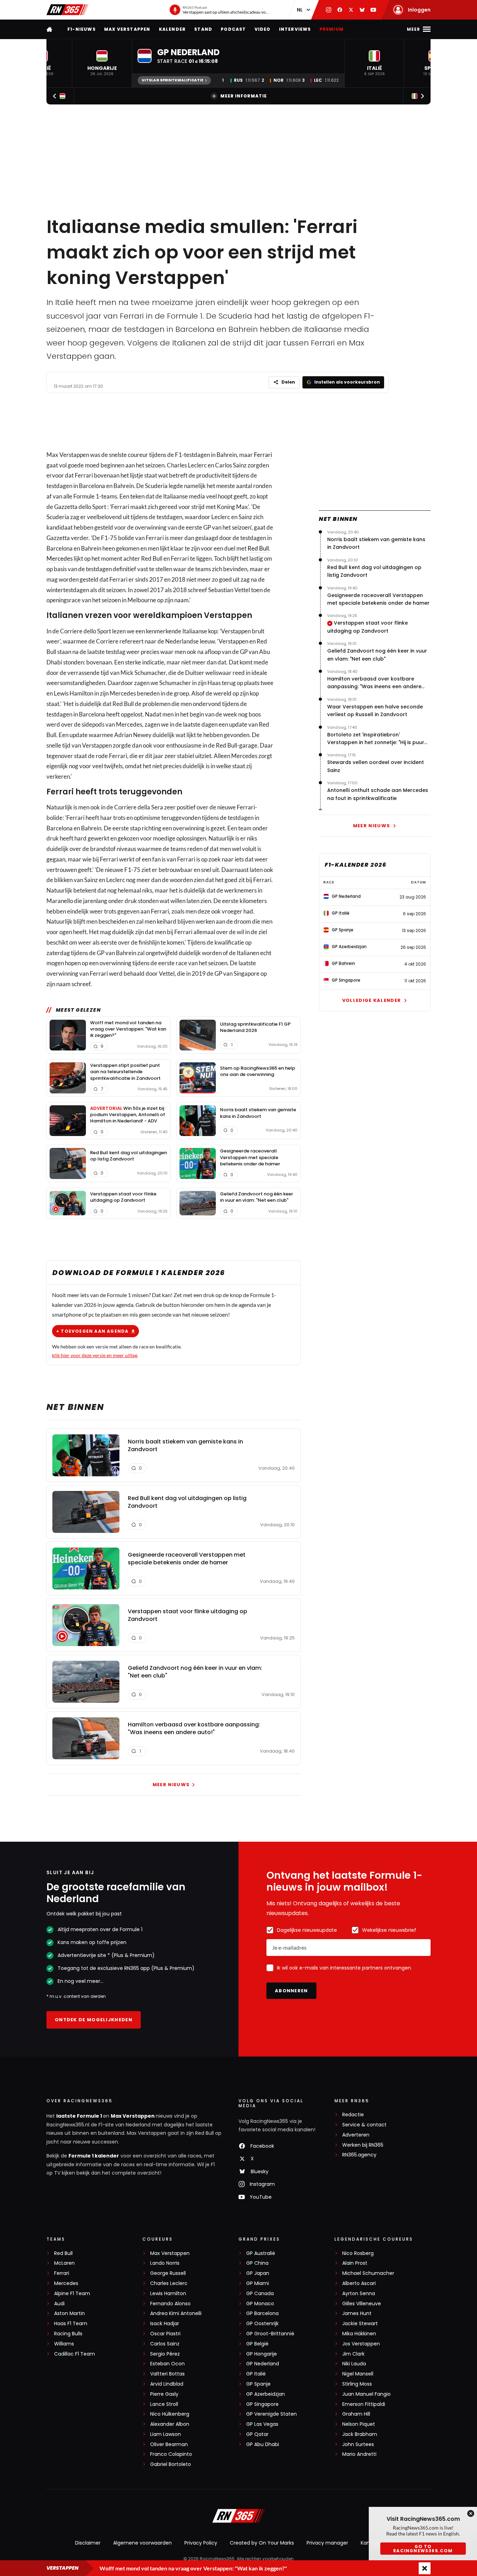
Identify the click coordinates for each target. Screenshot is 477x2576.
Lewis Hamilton (168, 2294)
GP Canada (260, 2294)
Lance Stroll (164, 2404)
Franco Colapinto (171, 2454)
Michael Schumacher (368, 2273)
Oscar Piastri (165, 2334)
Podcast (233, 29)
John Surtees (358, 2444)
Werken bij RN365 (363, 2145)
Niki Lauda (354, 2364)
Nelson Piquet (359, 2424)
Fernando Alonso (170, 2304)
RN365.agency (359, 2155)
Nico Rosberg (358, 2253)
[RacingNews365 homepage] (50, 29)
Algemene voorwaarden (142, 2543)
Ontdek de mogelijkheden (94, 2020)
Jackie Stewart (360, 2324)
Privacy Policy (201, 2543)
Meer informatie (244, 96)
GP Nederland (263, 2364)
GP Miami (258, 2283)
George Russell (168, 2273)
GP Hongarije (262, 2354)
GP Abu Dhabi (263, 2444)
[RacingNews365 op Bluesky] (362, 10)
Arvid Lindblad (167, 2384)
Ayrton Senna (359, 2294)
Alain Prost (355, 2263)
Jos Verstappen (361, 2344)
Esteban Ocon (167, 2364)
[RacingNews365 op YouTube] (373, 10)
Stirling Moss (357, 2384)
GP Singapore (262, 2404)
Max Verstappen (127, 29)
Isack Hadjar (165, 2324)
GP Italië (256, 2374)
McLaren (64, 2263)
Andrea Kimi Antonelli (176, 2313)
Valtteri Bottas (167, 2374)
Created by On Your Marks (262, 2543)
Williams (64, 2344)
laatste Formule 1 (80, 2116)
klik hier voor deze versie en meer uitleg (95, 1355)
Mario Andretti (359, 2454)
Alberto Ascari (359, 2283)
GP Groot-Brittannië (270, 2334)
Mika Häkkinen (359, 2334)
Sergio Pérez (165, 2354)
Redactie (353, 2115)
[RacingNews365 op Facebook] (340, 10)
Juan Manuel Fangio (366, 2394)
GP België (257, 2344)
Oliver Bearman (169, 2444)
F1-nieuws (82, 29)
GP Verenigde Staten (271, 2414)
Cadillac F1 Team (75, 2354)
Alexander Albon (170, 2424)
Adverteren (356, 2135)
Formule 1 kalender (94, 2156)
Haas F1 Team (71, 2324)
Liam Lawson (166, 2434)
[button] (102, 63)
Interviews (295, 29)
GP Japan (258, 2273)
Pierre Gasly (164, 2394)
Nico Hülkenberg (170, 2414)
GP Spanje (258, 2384)
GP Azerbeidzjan (266, 2394)
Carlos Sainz (165, 2344)
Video (263, 29)
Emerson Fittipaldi (364, 2404)
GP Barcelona (262, 2313)
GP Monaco (260, 2304)
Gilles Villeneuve (362, 2304)
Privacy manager (327, 2543)
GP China (257, 2263)
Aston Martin (69, 2313)
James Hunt (357, 2313)
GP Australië (261, 2253)
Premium (332, 29)
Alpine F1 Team (72, 2294)
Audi (59, 2304)
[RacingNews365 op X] (351, 10)
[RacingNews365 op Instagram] (329, 10)
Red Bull (258, 548)
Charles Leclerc (169, 2283)
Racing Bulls (68, 2334)
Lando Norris (165, 2263)
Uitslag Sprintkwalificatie (173, 80)
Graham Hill (356, 2414)
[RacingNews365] (67, 10)
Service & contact (364, 2125)
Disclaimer (88, 2543)
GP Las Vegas (262, 2424)
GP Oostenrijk (262, 2324)
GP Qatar (257, 2434)
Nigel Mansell (358, 2374)
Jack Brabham (360, 2434)
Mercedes (60, 558)
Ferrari (263, 455)
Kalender (173, 29)
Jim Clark (353, 2354)
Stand (203, 29)
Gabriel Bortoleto (171, 2464)
